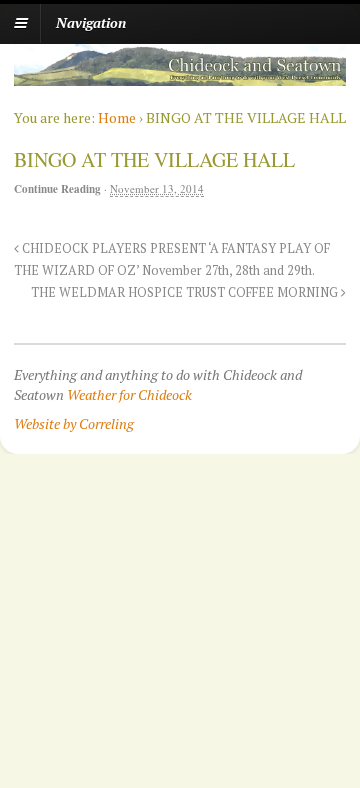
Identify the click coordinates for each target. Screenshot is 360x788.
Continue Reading (57, 189)
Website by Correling (74, 423)
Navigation (91, 22)
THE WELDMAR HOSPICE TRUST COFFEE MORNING (186, 292)
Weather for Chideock (129, 394)
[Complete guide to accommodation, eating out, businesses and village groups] (180, 75)
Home (117, 117)
